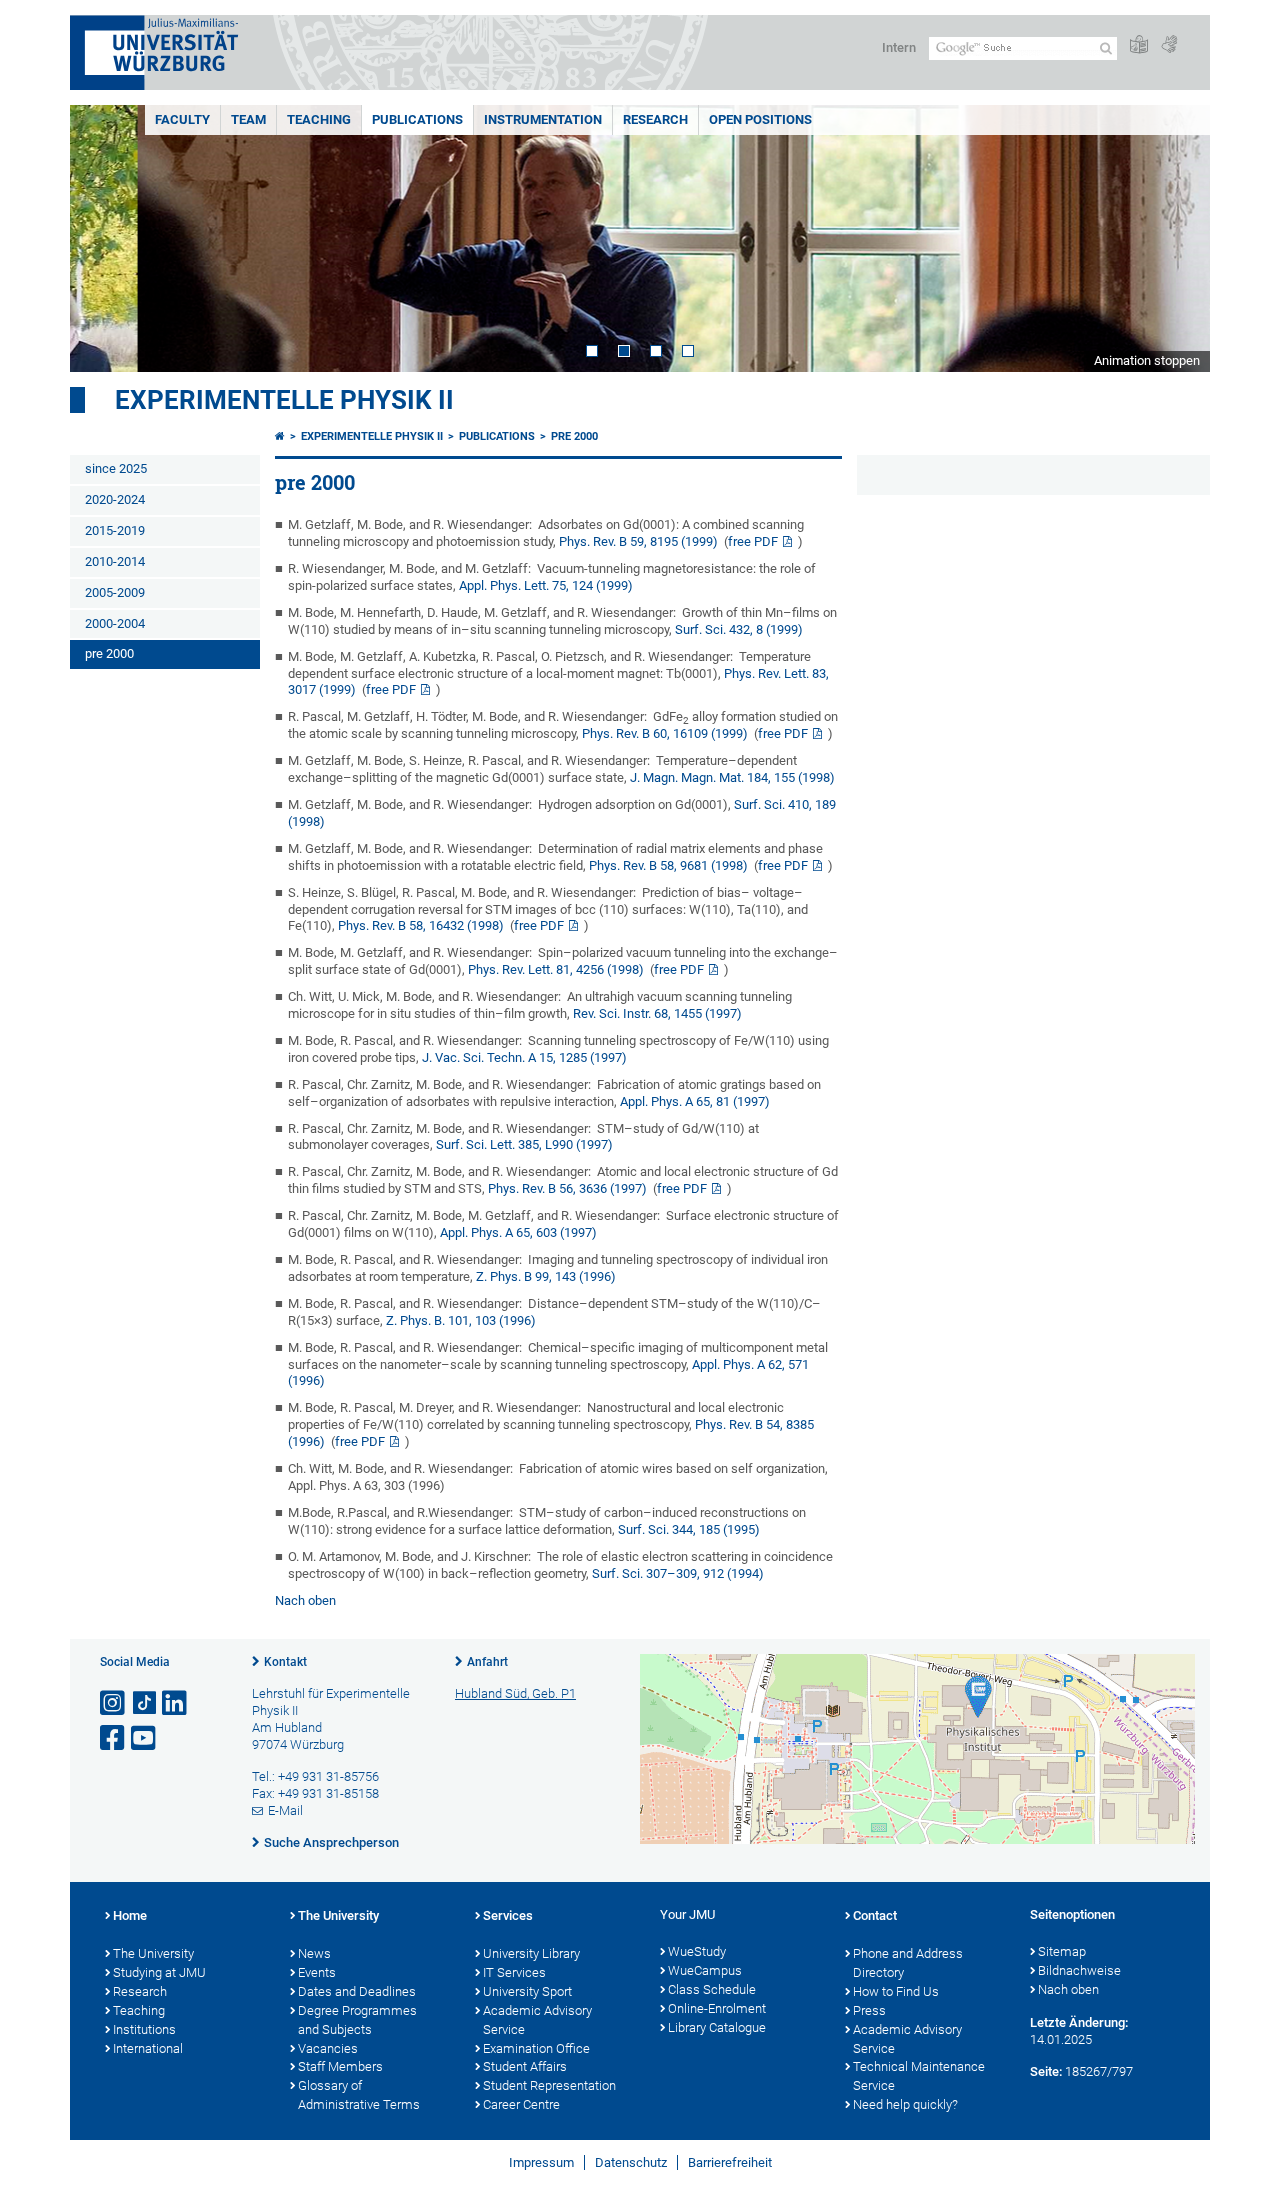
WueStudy (697, 1951)
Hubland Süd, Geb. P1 (515, 1693)
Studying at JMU (159, 1972)
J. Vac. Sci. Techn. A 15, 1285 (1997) (524, 1057)
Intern (899, 47)
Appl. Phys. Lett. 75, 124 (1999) (546, 585)
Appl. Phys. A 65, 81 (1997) (695, 1101)
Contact (875, 1915)
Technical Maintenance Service (919, 2076)
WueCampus (705, 1970)
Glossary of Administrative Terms (359, 2095)
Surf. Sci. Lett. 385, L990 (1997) (524, 1144)
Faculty (182, 119)
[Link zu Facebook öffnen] (114, 1738)
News (314, 1953)
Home (130, 1915)
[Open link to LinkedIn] (176, 1703)
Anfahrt (487, 1662)
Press (869, 2010)
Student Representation (549, 2085)
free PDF (753, 541)
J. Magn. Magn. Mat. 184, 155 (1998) (732, 777)
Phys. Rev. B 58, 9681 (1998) (668, 865)
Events (317, 1972)
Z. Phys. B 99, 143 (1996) (546, 1276)
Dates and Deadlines (357, 1991)
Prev (105, 238)
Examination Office (536, 2048)
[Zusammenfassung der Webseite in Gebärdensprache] (1169, 45)
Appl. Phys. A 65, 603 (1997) (518, 1232)
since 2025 (116, 468)
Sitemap (1062, 1951)
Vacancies (328, 2048)
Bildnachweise (1079, 1970)
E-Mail (285, 1810)
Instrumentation (543, 119)
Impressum (541, 2162)
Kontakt (285, 1662)
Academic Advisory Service (537, 2020)
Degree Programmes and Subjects (357, 2020)
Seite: (1046, 2071)
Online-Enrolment (717, 2008)
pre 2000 (109, 653)
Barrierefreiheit (730, 2162)
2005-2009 (115, 592)
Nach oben (305, 1600)
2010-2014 (115, 561)
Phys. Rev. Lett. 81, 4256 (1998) (556, 969)
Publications (417, 119)
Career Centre (521, 2104)
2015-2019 (115, 530)
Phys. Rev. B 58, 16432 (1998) (421, 925)
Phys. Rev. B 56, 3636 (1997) (567, 1188)
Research (655, 119)
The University (153, 1953)
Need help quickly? (905, 2104)
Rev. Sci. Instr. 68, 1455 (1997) (657, 1013)
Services (508, 1915)
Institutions (144, 2029)
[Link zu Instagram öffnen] (114, 1703)
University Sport (527, 1991)
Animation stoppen (1147, 360)
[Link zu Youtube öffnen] (145, 1738)
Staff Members (340, 2066)
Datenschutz (631, 2162)
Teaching (319, 119)
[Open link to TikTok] (145, 1703)
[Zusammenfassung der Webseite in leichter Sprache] (1139, 45)
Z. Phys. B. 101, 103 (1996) (461, 1320)
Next (1175, 238)
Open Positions (760, 119)
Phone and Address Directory (908, 1963)
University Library (531, 1953)
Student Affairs (525, 2066)
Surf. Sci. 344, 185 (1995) (689, 1529)
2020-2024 (115, 499)
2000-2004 (115, 623)
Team (248, 119)
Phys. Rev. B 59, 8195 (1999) (638, 541)
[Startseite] (280, 436)
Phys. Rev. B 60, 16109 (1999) (665, 733)
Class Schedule (712, 1989)
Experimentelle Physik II (284, 400)
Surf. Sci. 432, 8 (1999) (739, 629)
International (148, 2048)
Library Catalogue (717, 2027)
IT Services (514, 1972)
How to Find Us (896, 1991)
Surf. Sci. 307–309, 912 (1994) (678, 1573)
